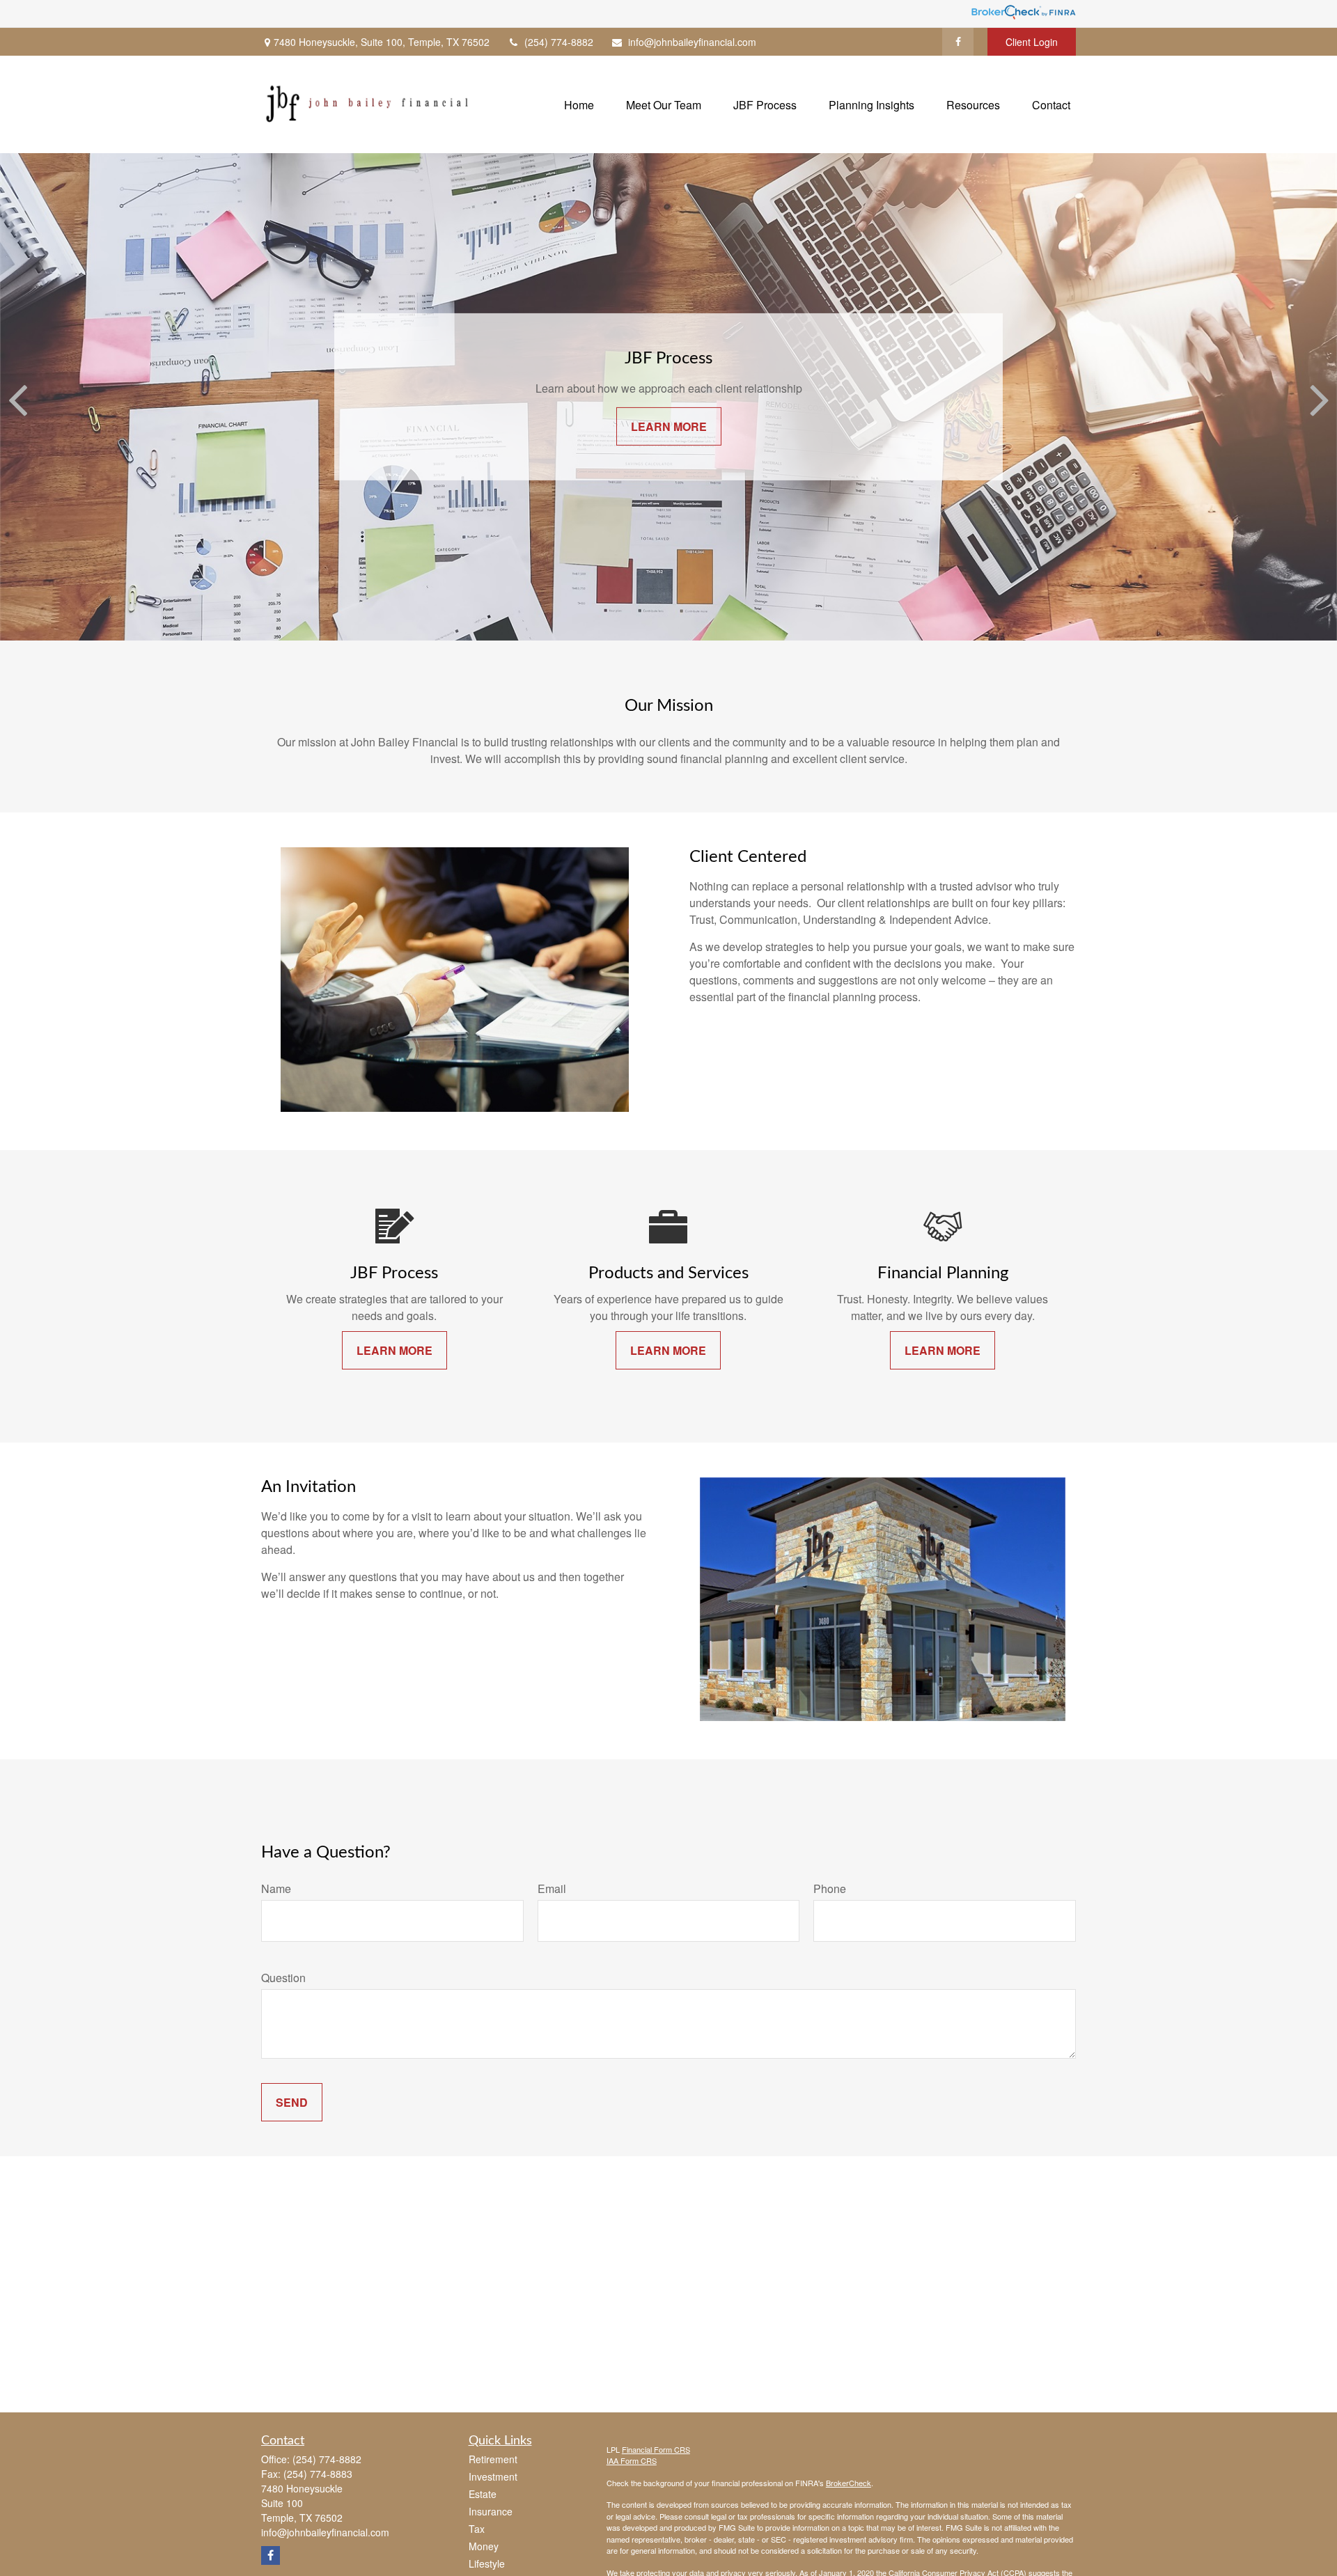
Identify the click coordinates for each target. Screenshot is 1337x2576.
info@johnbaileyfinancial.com (692, 42)
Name (276, 1888)
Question (283, 1978)
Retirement (493, 2459)
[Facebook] (958, 42)
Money (484, 2546)
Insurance (491, 2511)
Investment (493, 2476)
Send (292, 2102)
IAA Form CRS (632, 2460)
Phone (830, 1888)
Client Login (1032, 42)
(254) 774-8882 (559, 42)
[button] (579, 104)
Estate (483, 2494)
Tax (477, 2529)
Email (552, 1888)
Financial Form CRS (656, 2449)
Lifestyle (487, 2563)
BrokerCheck (849, 2483)
